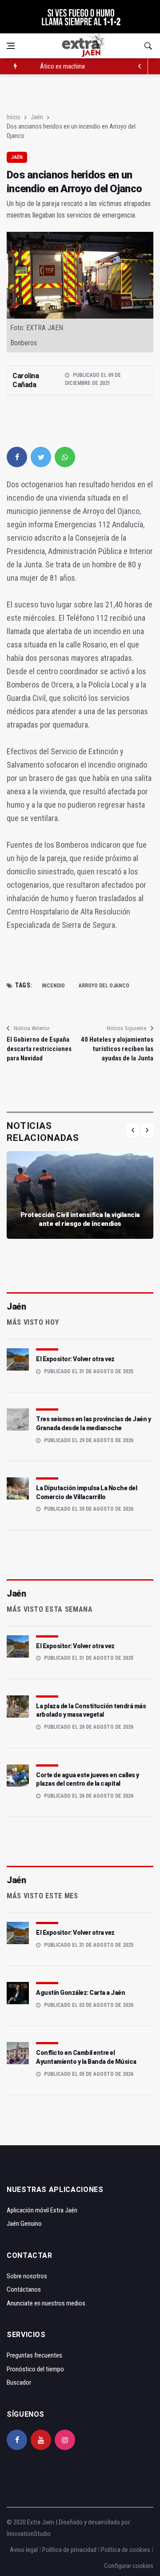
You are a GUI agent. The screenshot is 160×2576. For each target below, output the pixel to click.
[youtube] (41, 2440)
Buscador (19, 2382)
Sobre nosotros (27, 2276)
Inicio (14, 117)
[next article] (140, 66)
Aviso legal (24, 2550)
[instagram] (65, 2440)
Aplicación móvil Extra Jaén (42, 2210)
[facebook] (17, 457)
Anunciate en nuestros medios (46, 2303)
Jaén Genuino (24, 2224)
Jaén (37, 117)
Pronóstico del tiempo (35, 2369)
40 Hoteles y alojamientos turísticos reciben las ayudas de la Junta (117, 1049)
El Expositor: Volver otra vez (75, 1359)
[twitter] (41, 457)
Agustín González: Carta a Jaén (80, 1993)
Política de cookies (126, 2550)
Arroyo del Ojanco (104, 986)
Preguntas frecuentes (34, 2355)
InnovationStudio (29, 2534)
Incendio (53, 986)
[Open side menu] (11, 46)
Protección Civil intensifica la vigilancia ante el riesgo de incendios (80, 1219)
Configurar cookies (129, 2566)
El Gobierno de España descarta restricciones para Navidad (39, 1049)
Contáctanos (24, 2289)
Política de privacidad (69, 2550)
